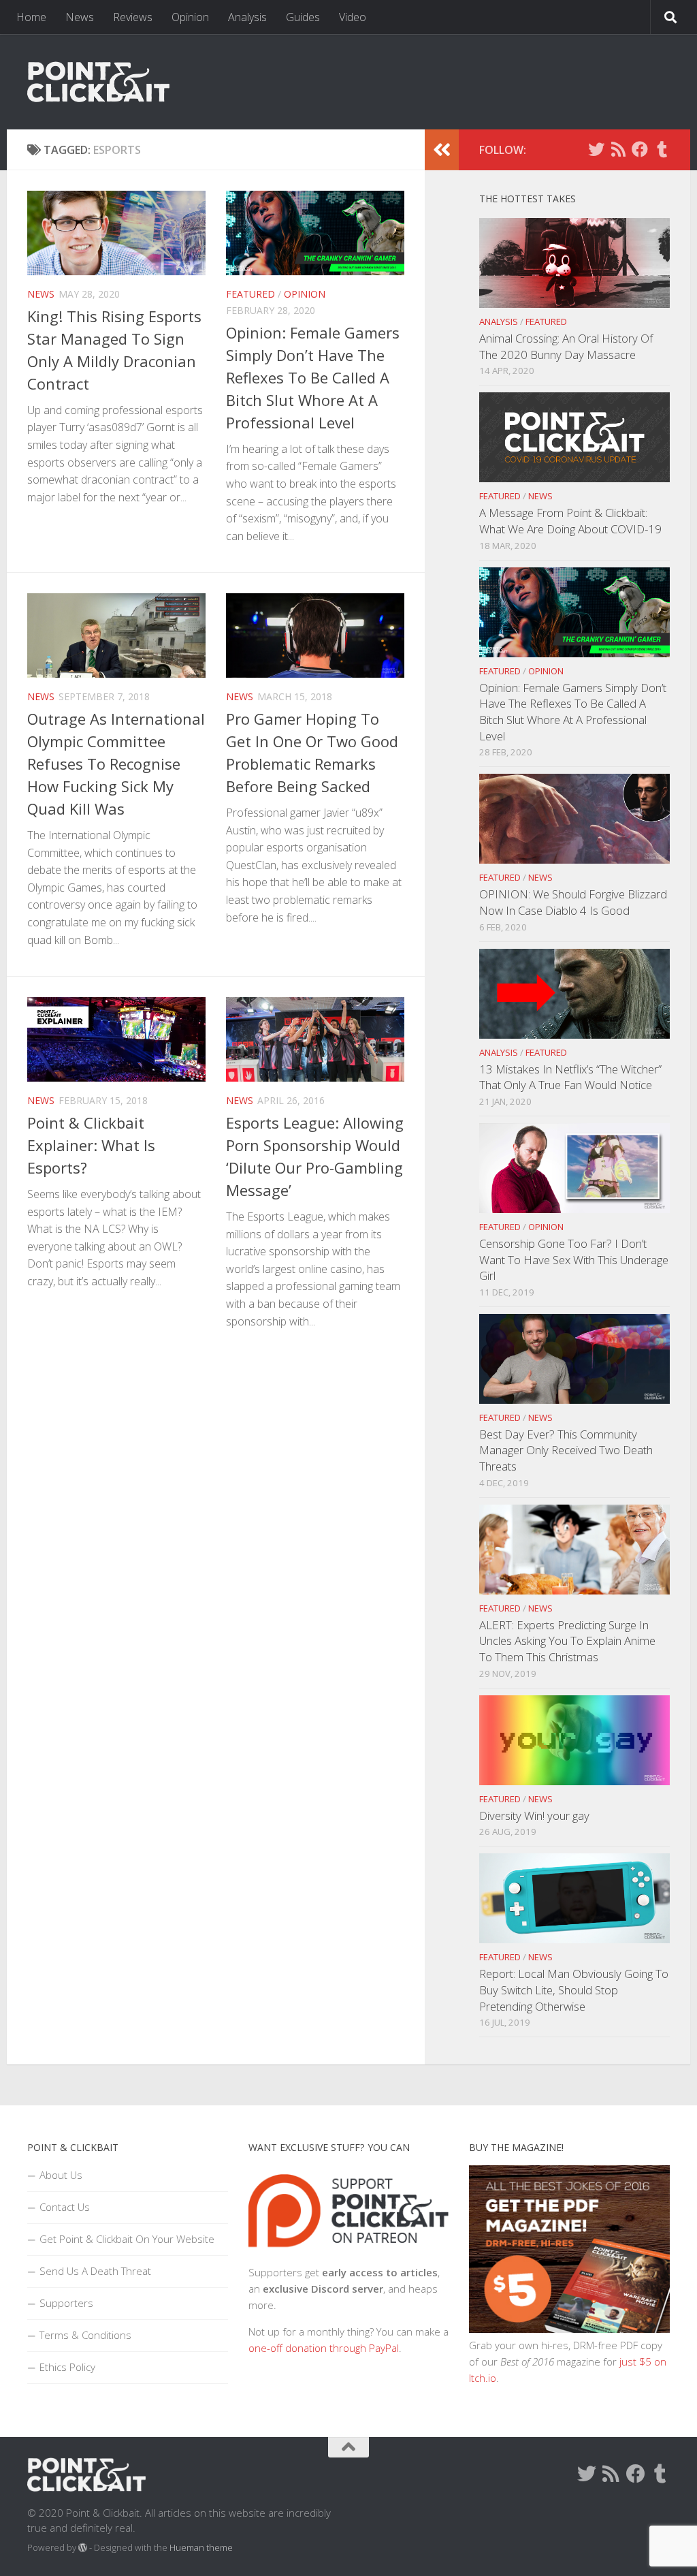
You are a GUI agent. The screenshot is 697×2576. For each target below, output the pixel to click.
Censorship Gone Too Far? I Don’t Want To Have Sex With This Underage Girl (574, 1259)
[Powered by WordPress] (83, 2548)
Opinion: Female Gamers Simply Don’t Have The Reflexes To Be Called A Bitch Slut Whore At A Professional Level (313, 377)
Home (31, 17)
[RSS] (618, 149)
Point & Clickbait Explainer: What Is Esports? (91, 1145)
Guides (303, 17)
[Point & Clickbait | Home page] (98, 82)
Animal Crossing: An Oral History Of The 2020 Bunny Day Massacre (566, 346)
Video (353, 17)
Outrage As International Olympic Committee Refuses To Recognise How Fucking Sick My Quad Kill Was (116, 764)
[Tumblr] (662, 149)
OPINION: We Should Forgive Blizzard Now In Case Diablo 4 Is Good (573, 902)
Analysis (247, 17)
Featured (250, 294)
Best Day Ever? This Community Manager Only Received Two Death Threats (566, 1450)
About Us (61, 2175)
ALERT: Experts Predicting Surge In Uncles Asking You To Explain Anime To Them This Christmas (567, 1641)
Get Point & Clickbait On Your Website (127, 2239)
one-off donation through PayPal (324, 2348)
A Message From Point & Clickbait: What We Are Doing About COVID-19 (570, 521)
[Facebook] (640, 149)
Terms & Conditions (85, 2335)
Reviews (133, 17)
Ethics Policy (67, 2367)
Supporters (66, 2303)
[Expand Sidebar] (442, 150)
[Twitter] (596, 149)
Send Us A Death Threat (95, 2271)
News (80, 17)
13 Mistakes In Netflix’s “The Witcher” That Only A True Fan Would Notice (570, 1077)
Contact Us (65, 2207)
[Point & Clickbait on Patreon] (348, 2256)
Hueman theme (201, 2547)
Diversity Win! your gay (534, 1816)
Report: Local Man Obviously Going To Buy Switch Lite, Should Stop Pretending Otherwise (574, 1990)
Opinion (190, 17)
